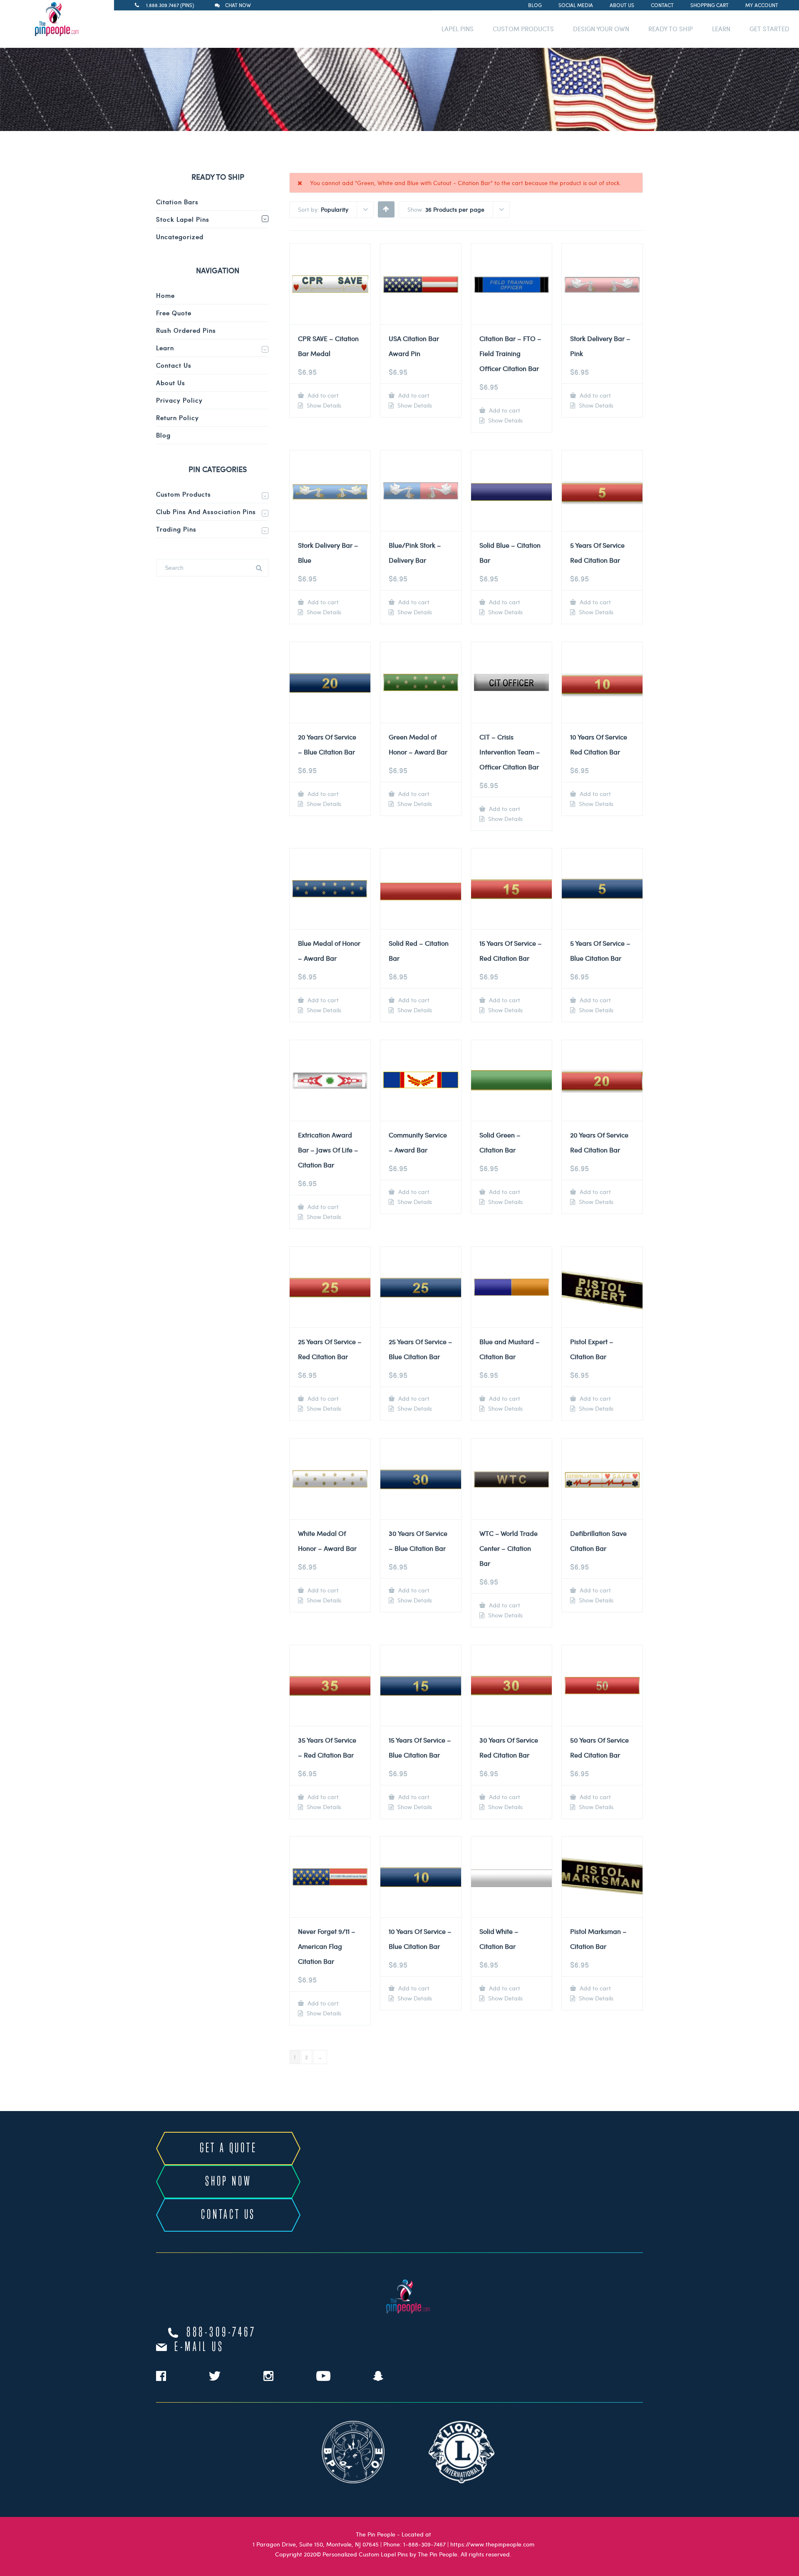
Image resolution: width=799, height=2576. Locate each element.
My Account (762, 5)
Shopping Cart (710, 5)
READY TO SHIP (671, 29)
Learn (165, 348)
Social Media (576, 5)
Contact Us (174, 365)
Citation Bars (177, 202)
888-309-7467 (221, 2333)
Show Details (323, 405)
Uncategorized (180, 237)
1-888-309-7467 (424, 2544)
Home (165, 295)
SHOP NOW (228, 2182)
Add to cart (322, 395)
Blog (535, 5)
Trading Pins (176, 529)
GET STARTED (769, 29)
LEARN (721, 29)
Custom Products (184, 494)
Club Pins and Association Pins (206, 512)
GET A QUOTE (228, 2148)
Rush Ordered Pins (186, 330)
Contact (662, 5)
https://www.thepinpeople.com (492, 2544)
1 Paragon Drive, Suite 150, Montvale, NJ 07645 (316, 2544)
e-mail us (199, 2347)
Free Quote (174, 313)
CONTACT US (228, 2215)
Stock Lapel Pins (183, 219)
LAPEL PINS (458, 29)
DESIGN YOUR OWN (601, 29)
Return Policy (177, 418)
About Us (622, 5)
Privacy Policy (179, 400)
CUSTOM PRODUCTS (523, 29)
